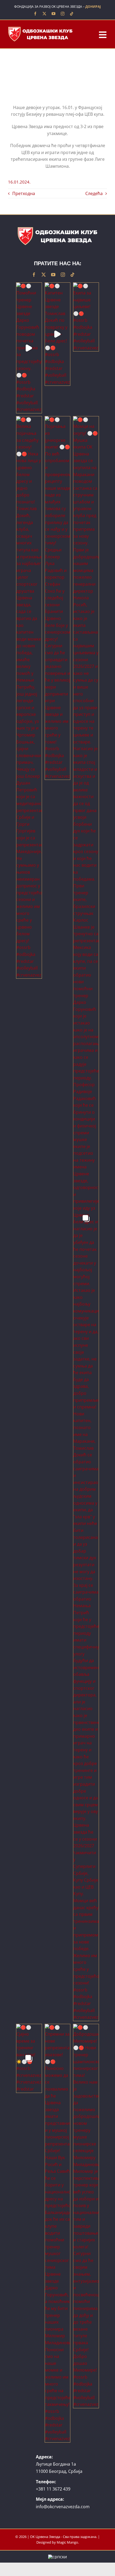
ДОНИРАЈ (93, 7)
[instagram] (63, 14)
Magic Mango (67, 2542)
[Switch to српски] (57, 2557)
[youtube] (53, 14)
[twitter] (44, 14)
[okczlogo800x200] (40, 28)
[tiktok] (72, 14)
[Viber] (80, 14)
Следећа (94, 193)
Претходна (24, 193)
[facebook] (35, 14)
